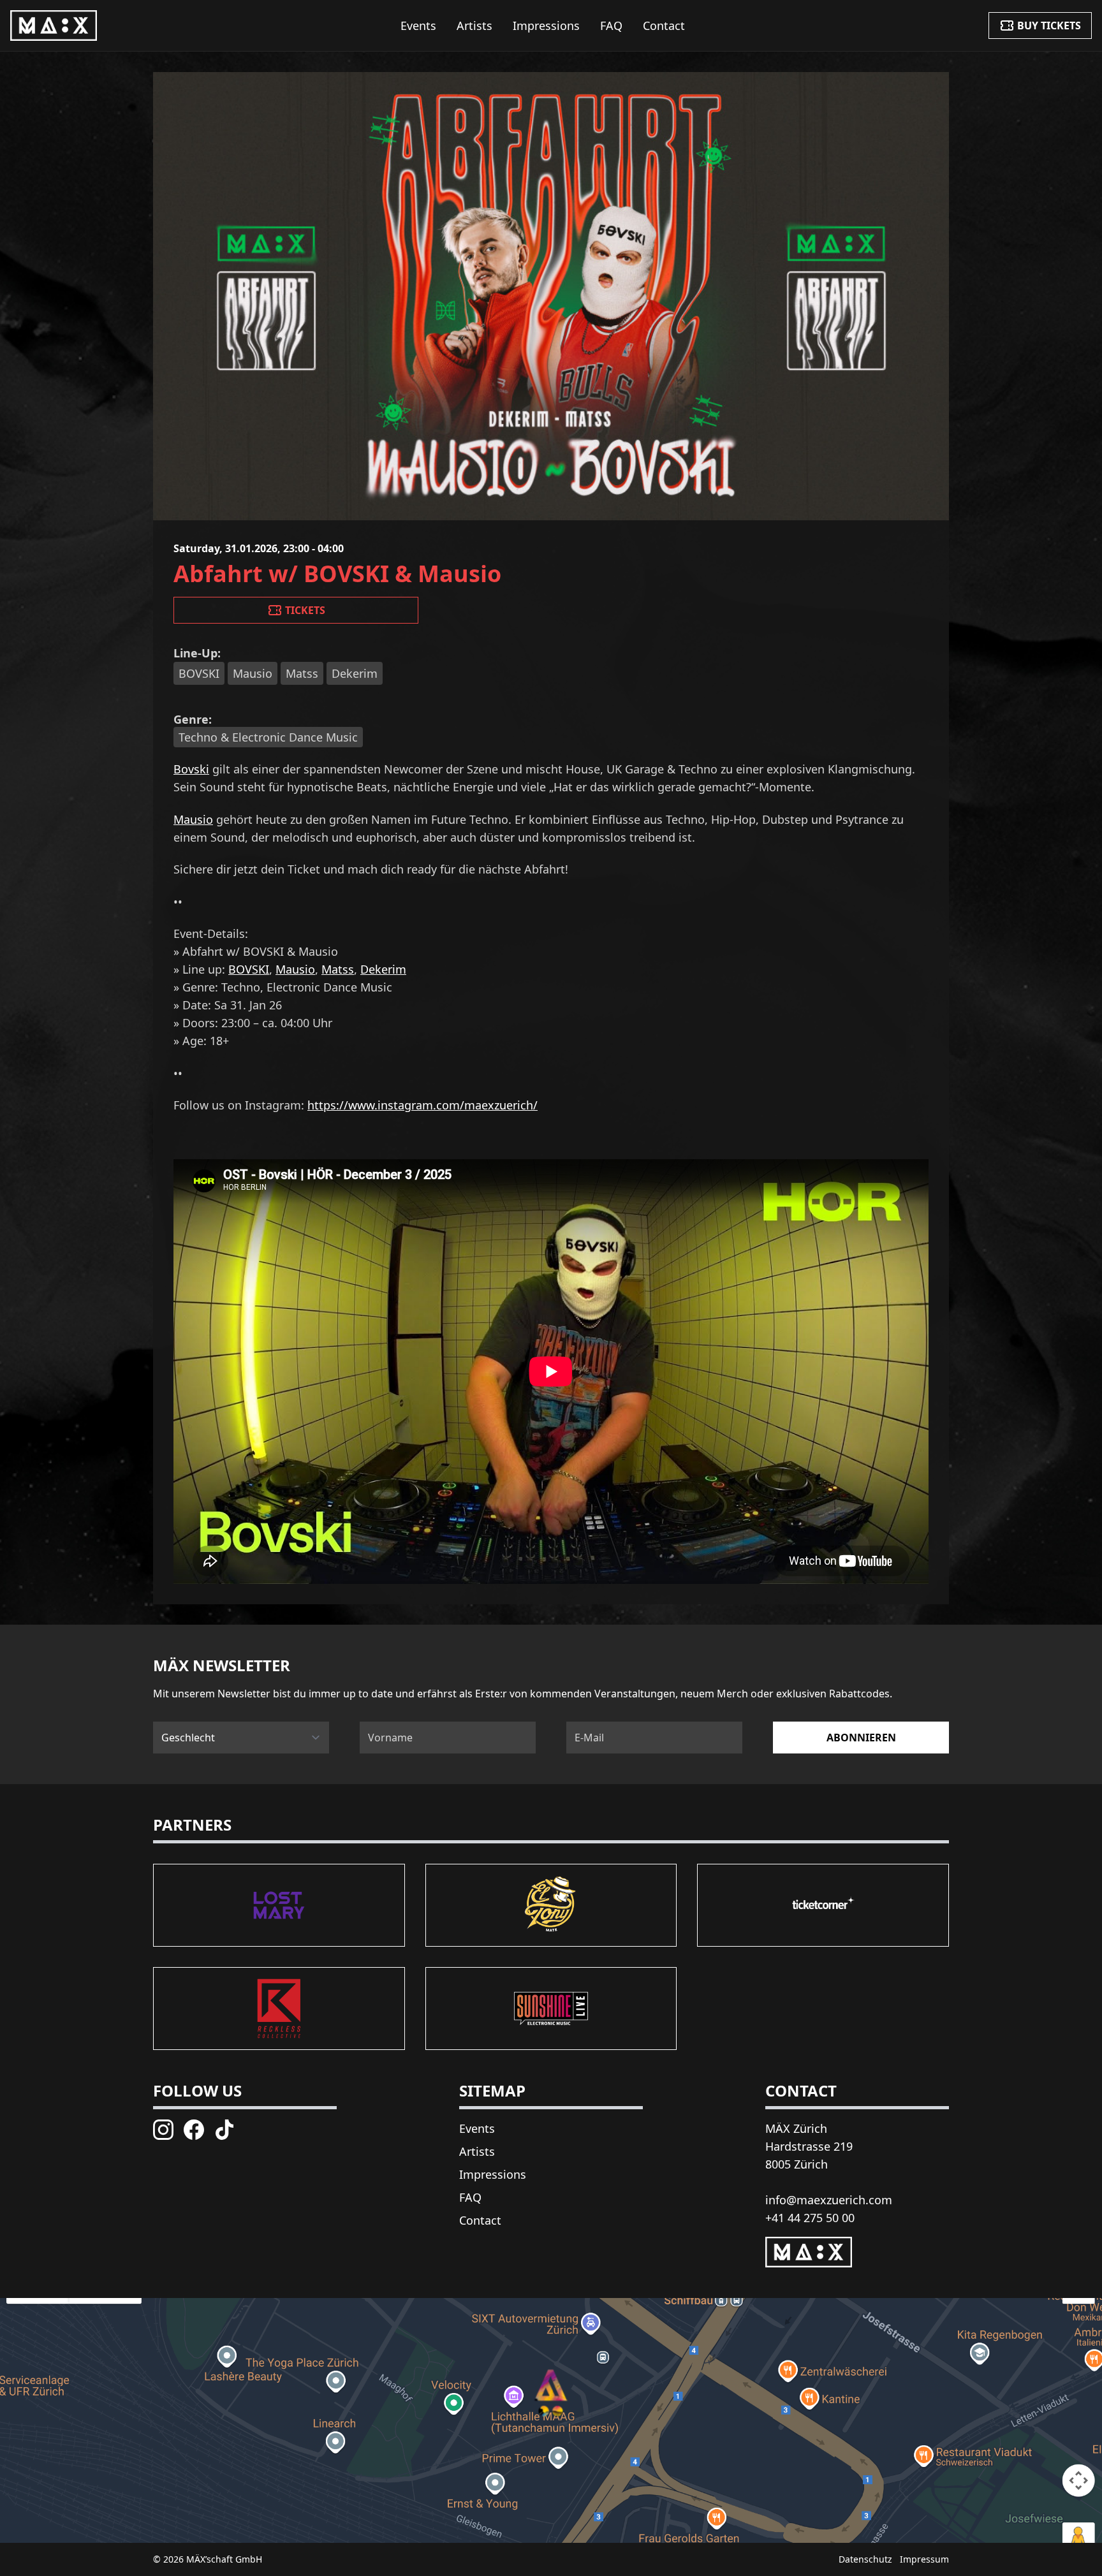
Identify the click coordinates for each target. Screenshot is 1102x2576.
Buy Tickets (1049, 26)
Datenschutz (865, 2559)
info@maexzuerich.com (829, 2200)
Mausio (193, 819)
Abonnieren (861, 1738)
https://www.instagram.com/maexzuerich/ (422, 1105)
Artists (474, 26)
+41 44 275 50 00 (810, 2218)
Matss (338, 969)
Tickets (305, 610)
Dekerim (383, 969)
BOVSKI (249, 969)
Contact (664, 26)
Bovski (191, 769)
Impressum (924, 2559)
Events (418, 26)
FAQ (611, 26)
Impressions (546, 26)
